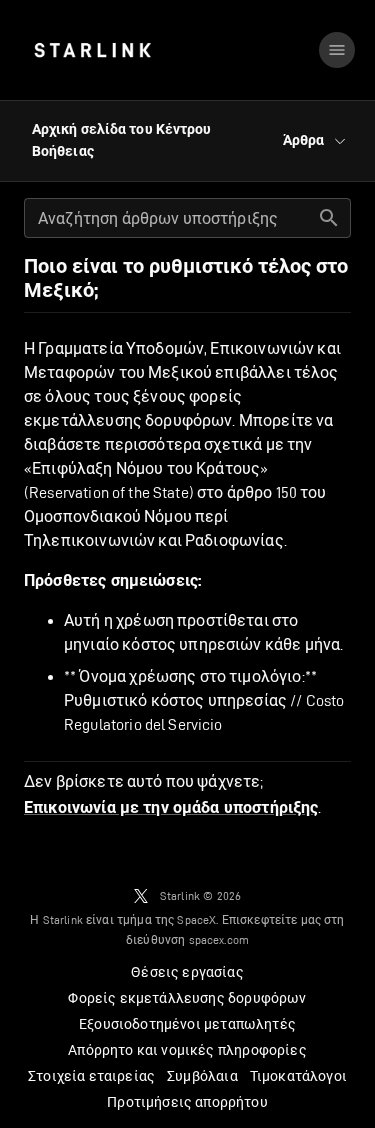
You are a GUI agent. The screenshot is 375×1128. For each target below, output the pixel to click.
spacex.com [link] (219, 939)
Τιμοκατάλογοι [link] (298, 1076)
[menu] (337, 50)
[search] (329, 218)
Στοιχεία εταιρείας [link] (91, 1076)
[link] (92, 50)
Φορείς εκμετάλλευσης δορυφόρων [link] (187, 998)
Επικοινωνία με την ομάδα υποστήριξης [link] (171, 808)
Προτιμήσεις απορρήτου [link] (187, 1102)
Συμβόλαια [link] (202, 1076)
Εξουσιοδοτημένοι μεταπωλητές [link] (187, 1024)
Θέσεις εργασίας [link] (187, 972)
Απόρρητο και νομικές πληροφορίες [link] (187, 1050)
